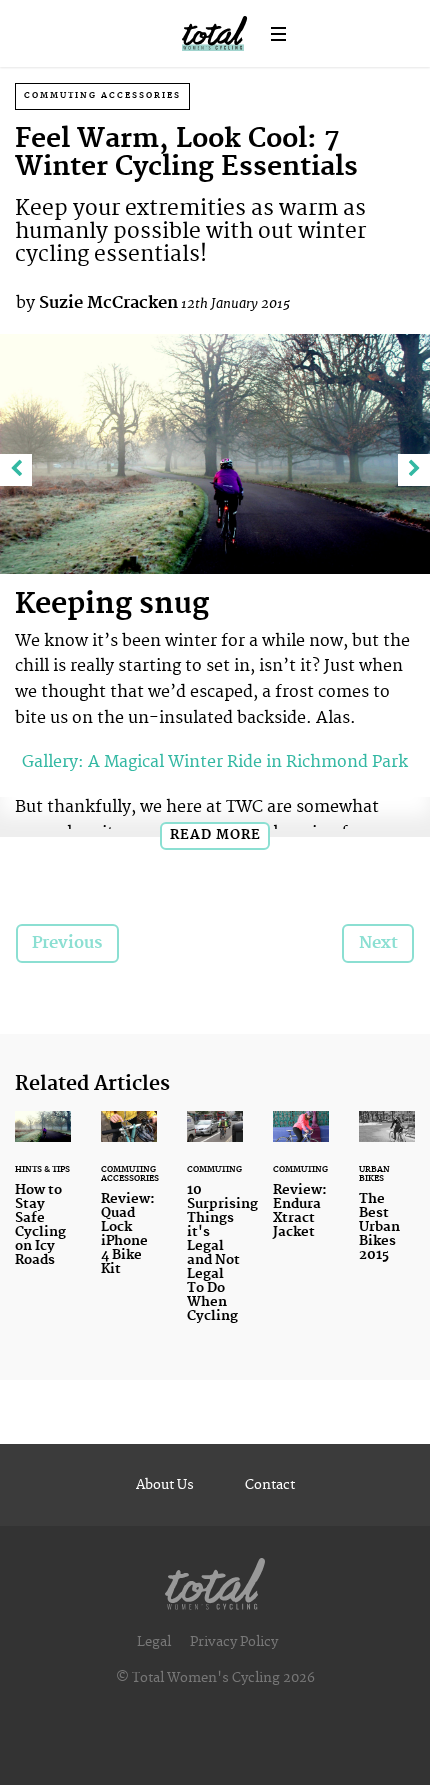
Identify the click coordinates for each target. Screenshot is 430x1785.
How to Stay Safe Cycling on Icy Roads (43, 1201)
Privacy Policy (234, 1642)
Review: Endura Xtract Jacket (301, 1187)
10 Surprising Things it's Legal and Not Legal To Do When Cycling (215, 1229)
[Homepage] (215, 1579)
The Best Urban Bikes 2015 (387, 1198)
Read (215, 835)
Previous (67, 943)
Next (378, 943)
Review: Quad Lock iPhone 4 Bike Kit (129, 1205)
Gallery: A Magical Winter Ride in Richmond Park (215, 762)
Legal (154, 1642)
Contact (270, 1485)
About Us (165, 1485)
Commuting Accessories (102, 95)
